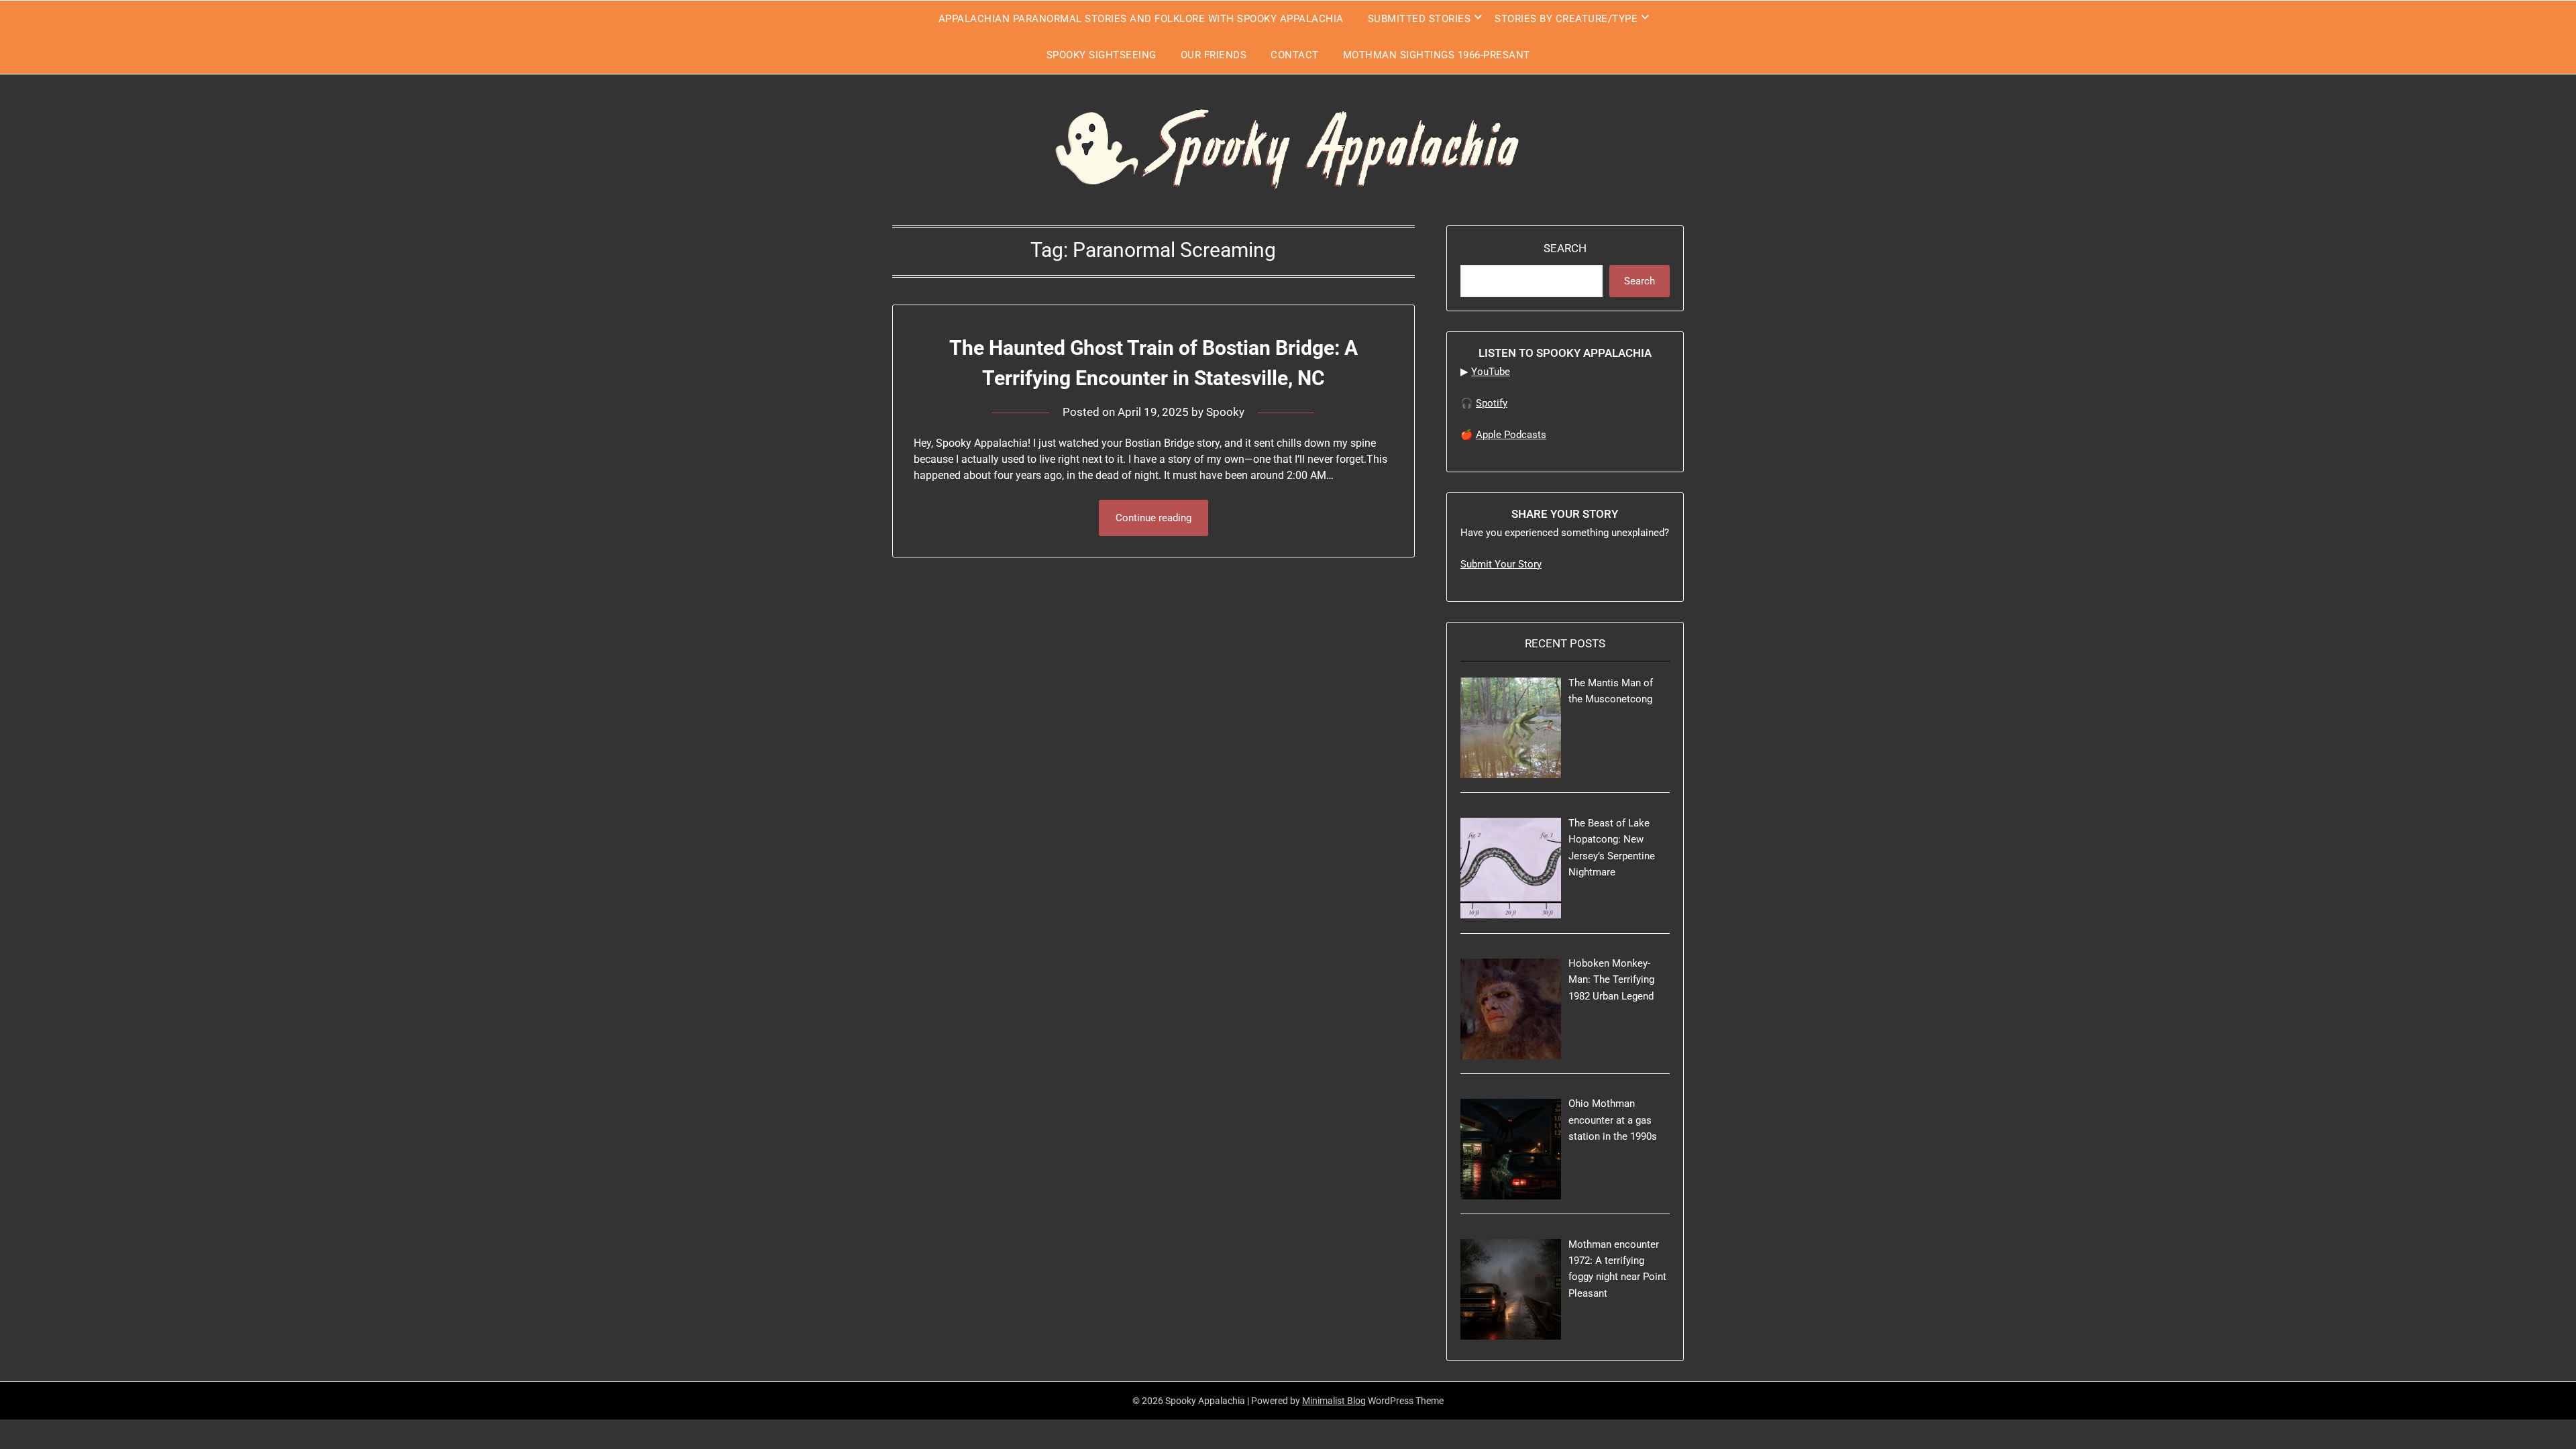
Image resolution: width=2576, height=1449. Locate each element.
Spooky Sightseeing (1102, 55)
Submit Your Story (1501, 564)
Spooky (1225, 412)
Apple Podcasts (1511, 435)
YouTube (1491, 372)
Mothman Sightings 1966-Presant (1437, 55)
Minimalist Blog (1334, 1401)
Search (1565, 248)
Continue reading (1153, 518)
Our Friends (1214, 55)
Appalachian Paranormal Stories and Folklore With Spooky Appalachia (1141, 19)
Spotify (1492, 403)
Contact (1295, 55)
